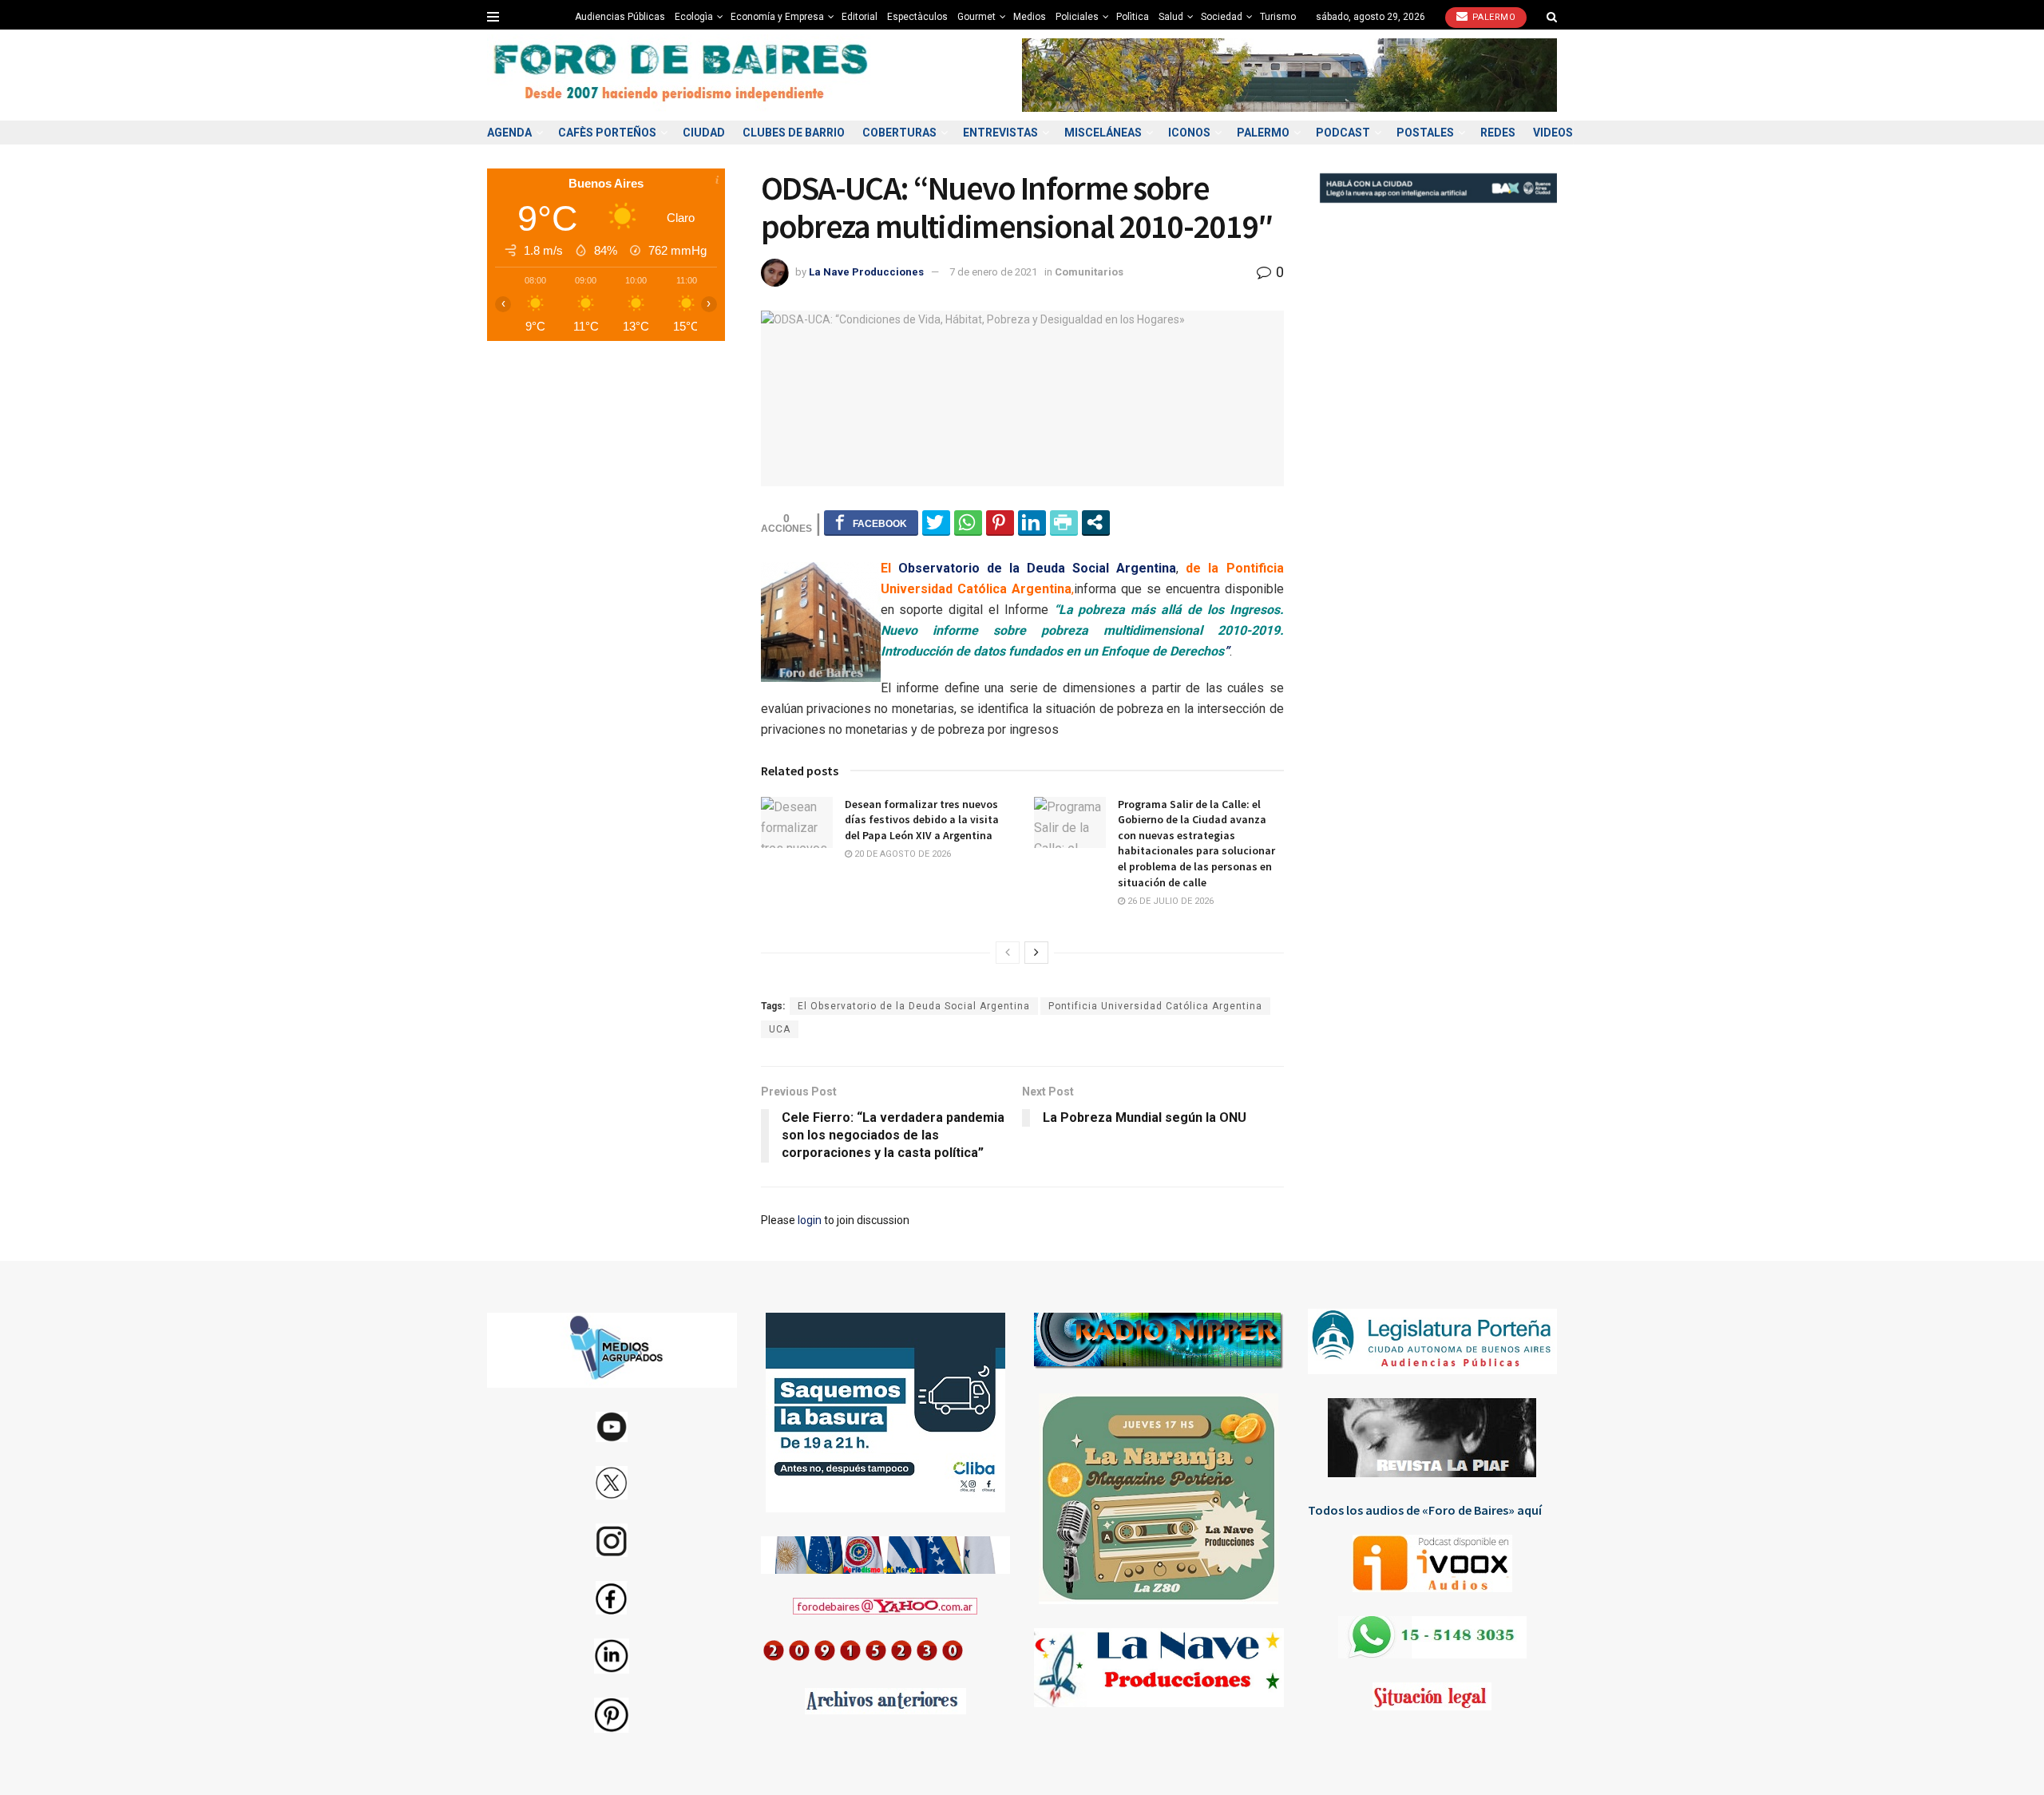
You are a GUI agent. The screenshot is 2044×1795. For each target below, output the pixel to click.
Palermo (1492, 17)
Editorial (860, 17)
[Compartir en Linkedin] (1032, 522)
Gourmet (976, 17)
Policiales (1077, 17)
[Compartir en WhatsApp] (968, 522)
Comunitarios (1089, 272)
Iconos (1189, 133)
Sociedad (1222, 17)
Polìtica (1133, 17)
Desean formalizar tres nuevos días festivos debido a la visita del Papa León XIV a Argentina (922, 820)
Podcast (1343, 133)
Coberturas (899, 133)
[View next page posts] (1036, 953)
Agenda (509, 133)
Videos (1553, 133)
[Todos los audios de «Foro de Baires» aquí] (1433, 1563)
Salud (1171, 17)
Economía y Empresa (777, 17)
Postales (1425, 133)
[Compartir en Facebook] (871, 522)
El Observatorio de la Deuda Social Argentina (914, 1006)
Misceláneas (1103, 133)
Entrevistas (1000, 133)
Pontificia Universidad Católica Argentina (1155, 1006)
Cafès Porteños (607, 133)
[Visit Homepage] (683, 75)
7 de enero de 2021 (993, 272)
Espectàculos (917, 17)
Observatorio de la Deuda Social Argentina (1038, 568)
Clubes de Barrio (794, 133)
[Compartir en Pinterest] (1000, 522)
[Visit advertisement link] (1289, 75)
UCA (780, 1029)
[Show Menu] (493, 17)
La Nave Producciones (866, 272)
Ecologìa (694, 17)
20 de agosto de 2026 (901, 854)
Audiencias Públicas (620, 17)
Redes (1498, 133)
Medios (1030, 17)
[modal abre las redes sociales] (1096, 522)
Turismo (1278, 17)
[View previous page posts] (1008, 953)
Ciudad (704, 133)
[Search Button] (1552, 17)
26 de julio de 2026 (1169, 901)
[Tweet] (936, 522)
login (810, 1220)
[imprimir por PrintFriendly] (1064, 522)
